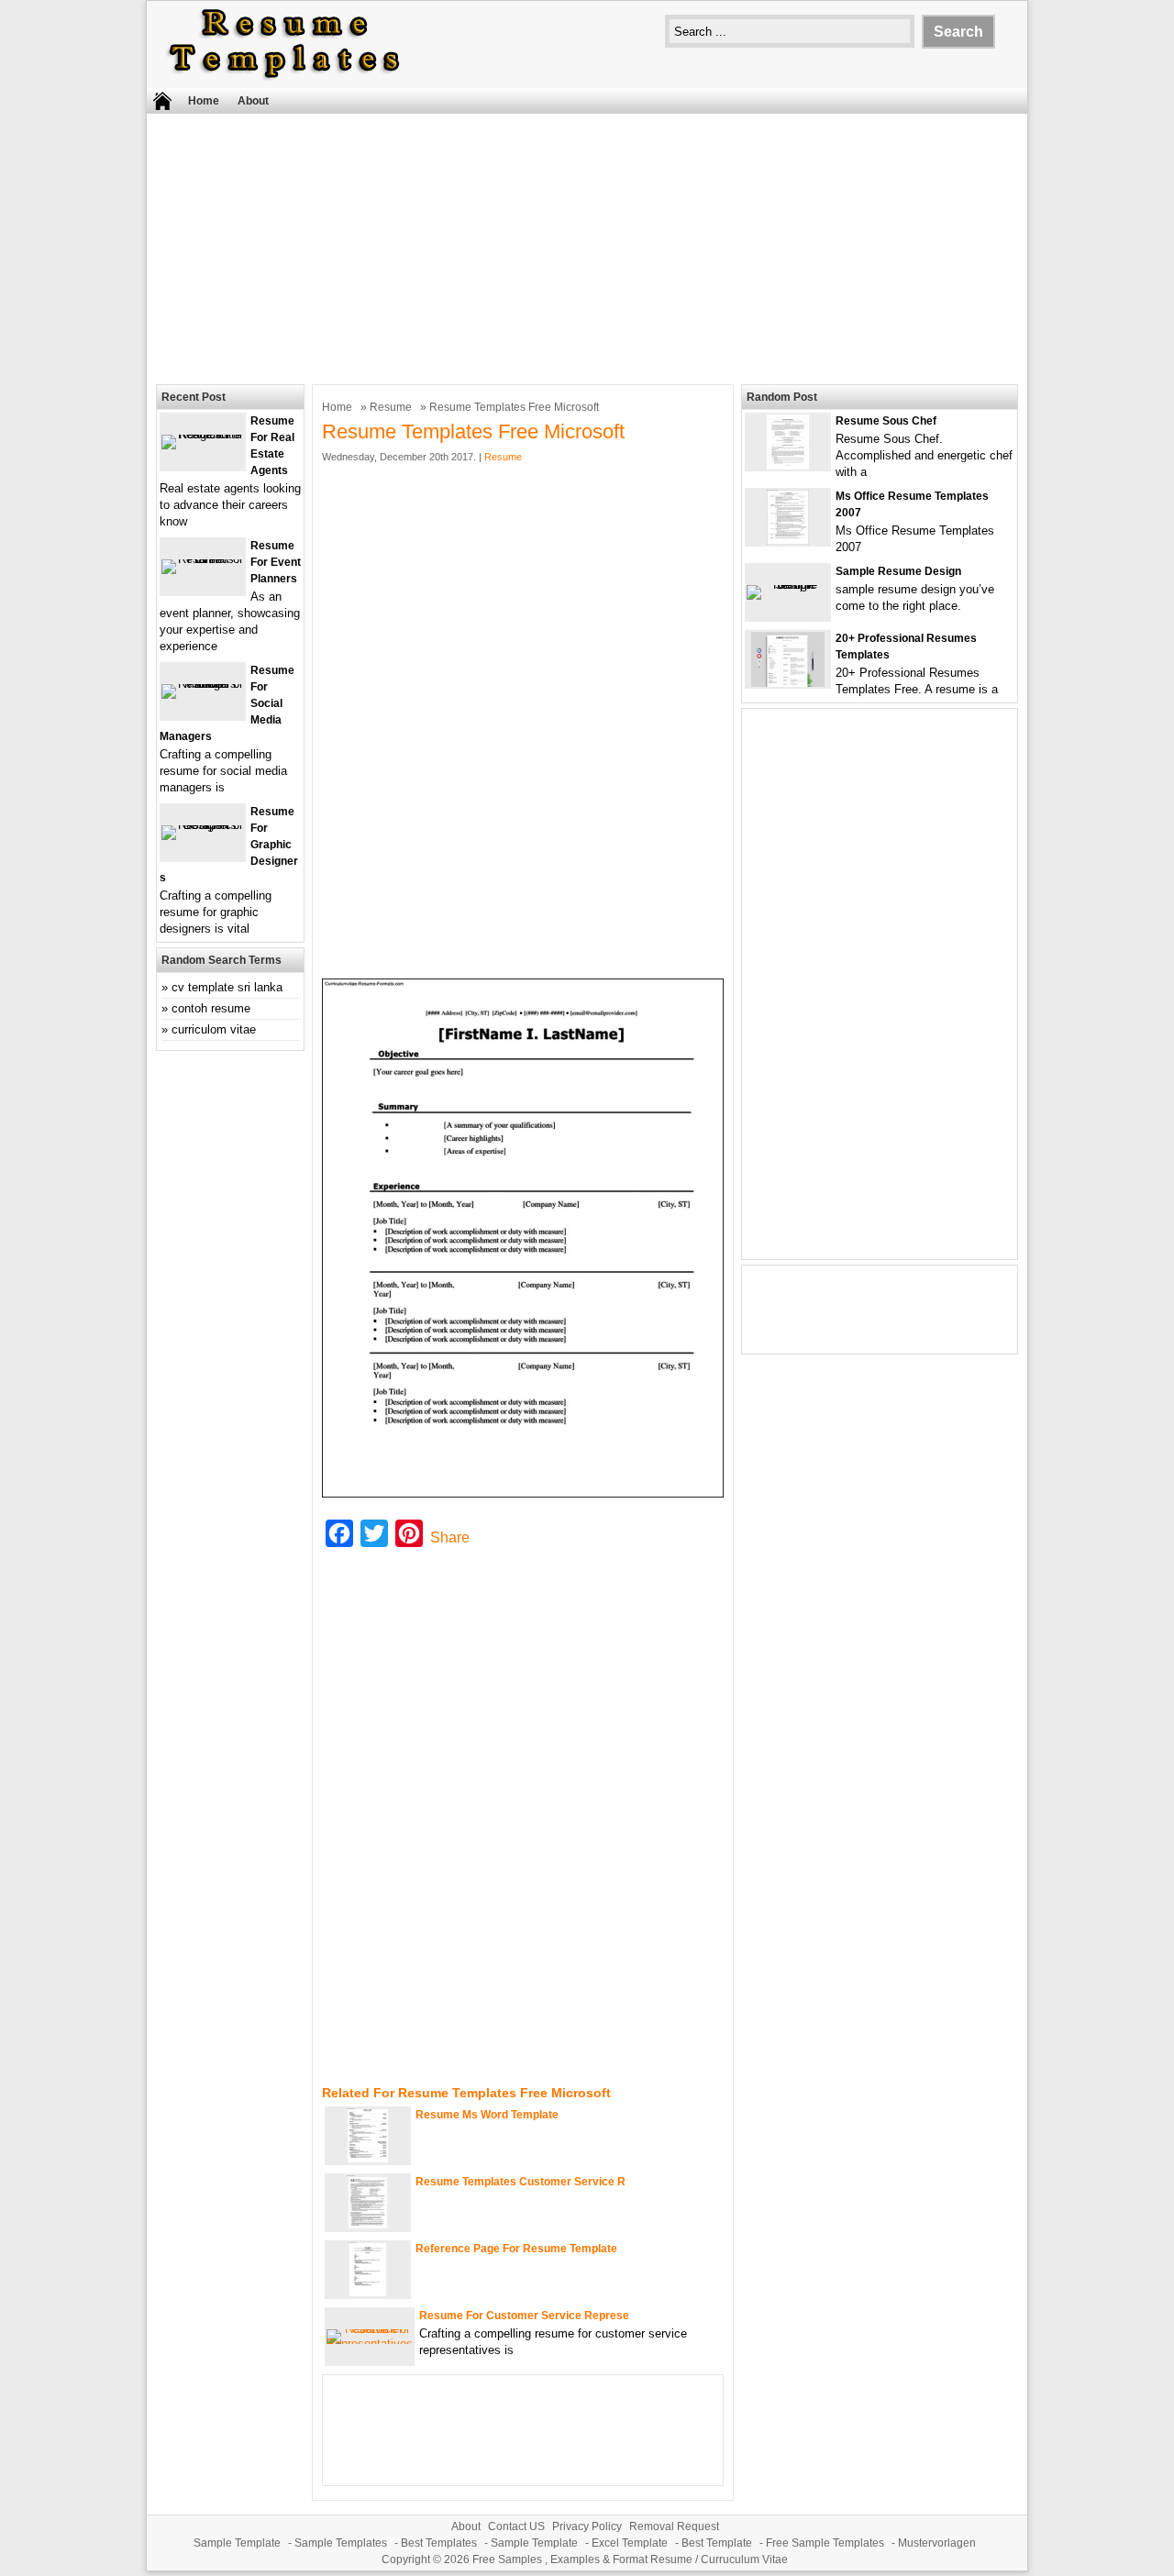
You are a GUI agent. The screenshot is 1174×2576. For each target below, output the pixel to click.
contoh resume (211, 1008)
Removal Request (674, 2526)
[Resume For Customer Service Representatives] (370, 2344)
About (253, 101)
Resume (391, 407)
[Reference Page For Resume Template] (368, 2293)
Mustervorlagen (937, 2543)
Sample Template (237, 2543)
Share (450, 1537)
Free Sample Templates (825, 2543)
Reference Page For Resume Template (516, 2249)
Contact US (516, 2526)
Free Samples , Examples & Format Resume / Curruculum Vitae (630, 2559)
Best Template (717, 2543)
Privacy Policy (587, 2526)
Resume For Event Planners (276, 562)
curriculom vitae (214, 1029)
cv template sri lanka (227, 987)
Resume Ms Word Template (487, 2115)
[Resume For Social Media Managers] (203, 684)
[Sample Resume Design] (788, 585)
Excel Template (630, 2543)
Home (204, 101)
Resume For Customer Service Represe (524, 2316)
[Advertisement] (587, 247)
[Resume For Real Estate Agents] (203, 434)
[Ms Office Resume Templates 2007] (788, 541)
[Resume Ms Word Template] (368, 2159)
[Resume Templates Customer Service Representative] (368, 2226)
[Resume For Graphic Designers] (203, 825)
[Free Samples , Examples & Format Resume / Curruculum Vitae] (284, 79)
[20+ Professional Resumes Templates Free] (788, 683)
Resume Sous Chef (886, 421)
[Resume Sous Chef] (788, 465)
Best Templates (439, 2543)
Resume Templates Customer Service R (521, 2182)
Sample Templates (341, 2543)
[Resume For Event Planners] (203, 559)
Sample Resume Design (898, 571)
